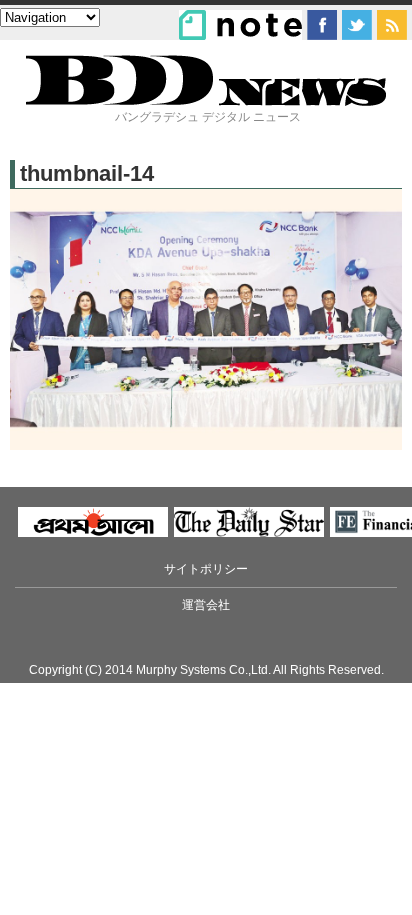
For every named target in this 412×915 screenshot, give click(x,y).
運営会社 (206, 605)
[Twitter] (357, 25)
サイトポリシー (206, 569)
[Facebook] (322, 25)
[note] (240, 25)
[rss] (392, 25)
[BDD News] (206, 101)
